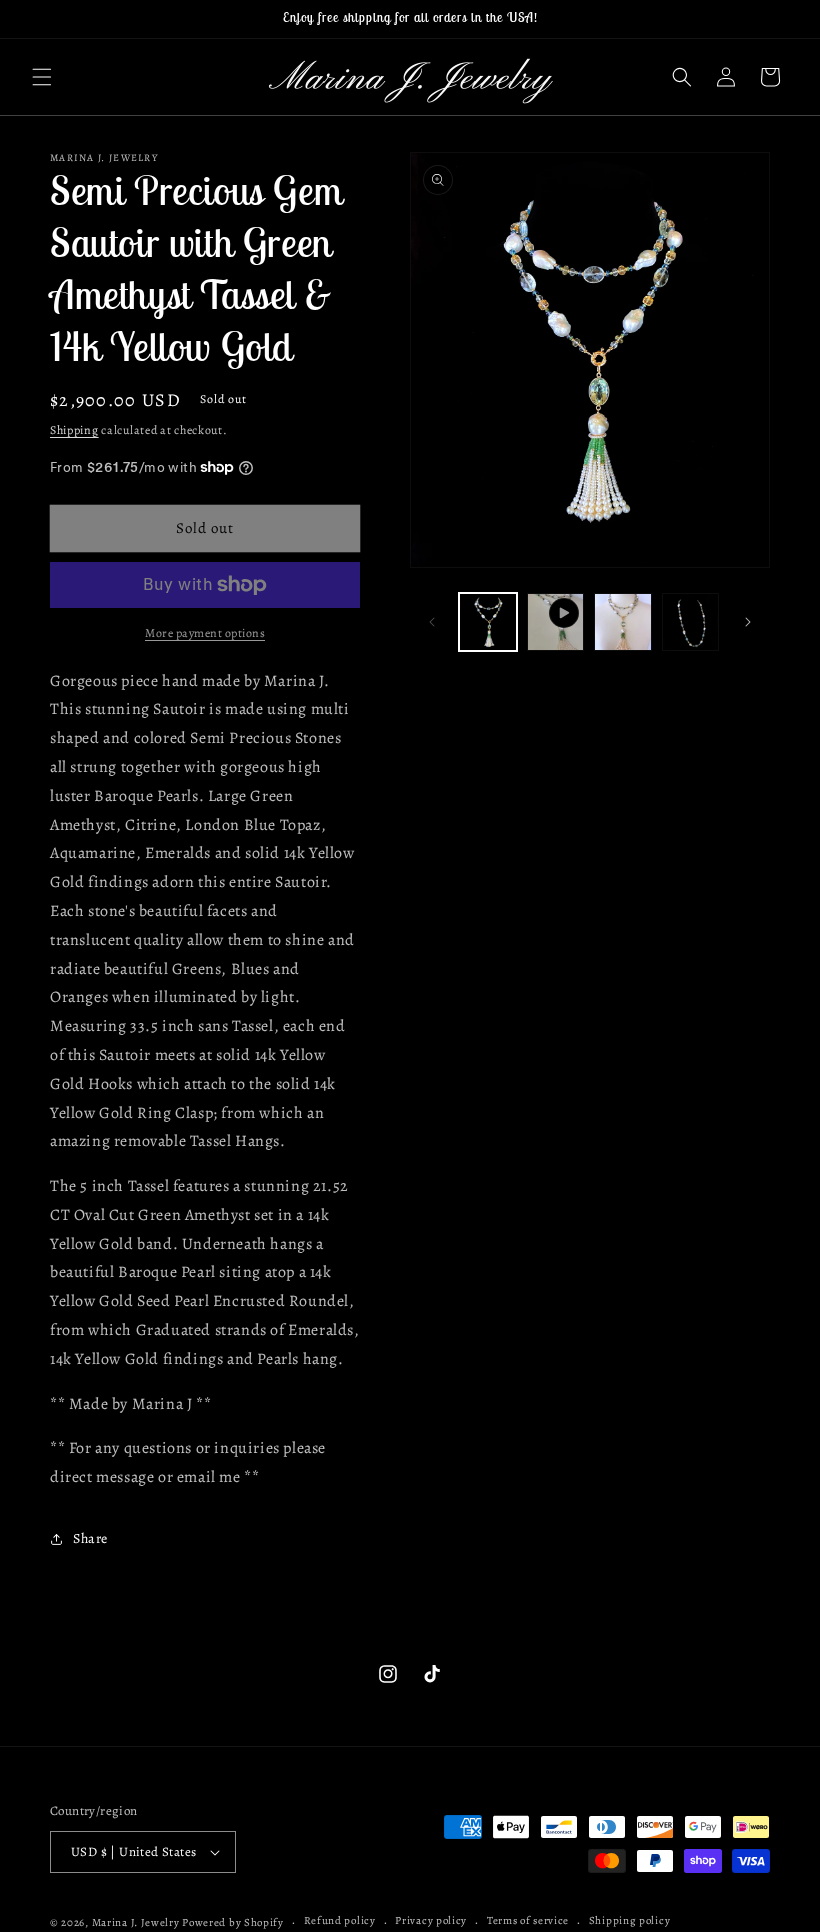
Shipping (74, 430)
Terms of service (528, 1920)
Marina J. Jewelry (136, 1922)
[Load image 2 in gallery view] (623, 622)
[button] (42, 77)
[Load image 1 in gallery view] (488, 622)
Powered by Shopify (233, 1922)
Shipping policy (630, 1920)
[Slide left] (432, 622)
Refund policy (340, 1920)
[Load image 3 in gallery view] (691, 622)
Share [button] (90, 1538)
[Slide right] (748, 622)
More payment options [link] (205, 633)
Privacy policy (431, 1920)
